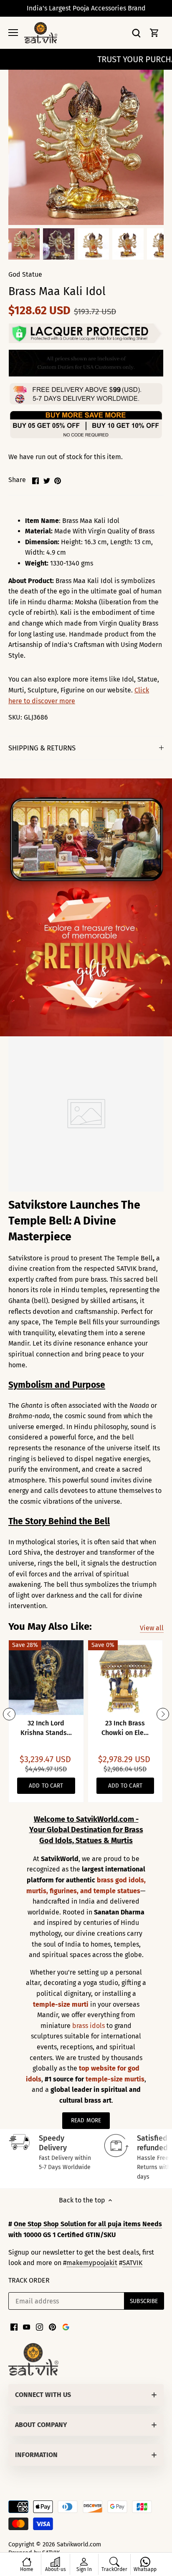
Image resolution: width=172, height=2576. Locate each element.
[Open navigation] (13, 33)
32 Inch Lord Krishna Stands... (46, 1728)
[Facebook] (14, 2327)
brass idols (89, 2026)
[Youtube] (27, 2327)
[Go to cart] (154, 33)
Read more (86, 2120)
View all (152, 1628)
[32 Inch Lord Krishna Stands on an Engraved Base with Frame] (46, 1678)
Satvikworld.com (79, 2544)
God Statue (25, 274)
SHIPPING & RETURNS (42, 748)
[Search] (136, 33)
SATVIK (132, 2263)
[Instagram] (39, 2327)
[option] (24, 244)
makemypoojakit (92, 2263)
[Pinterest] (52, 2327)
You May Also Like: (50, 1626)
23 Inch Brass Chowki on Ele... (125, 1728)
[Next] (163, 1714)
